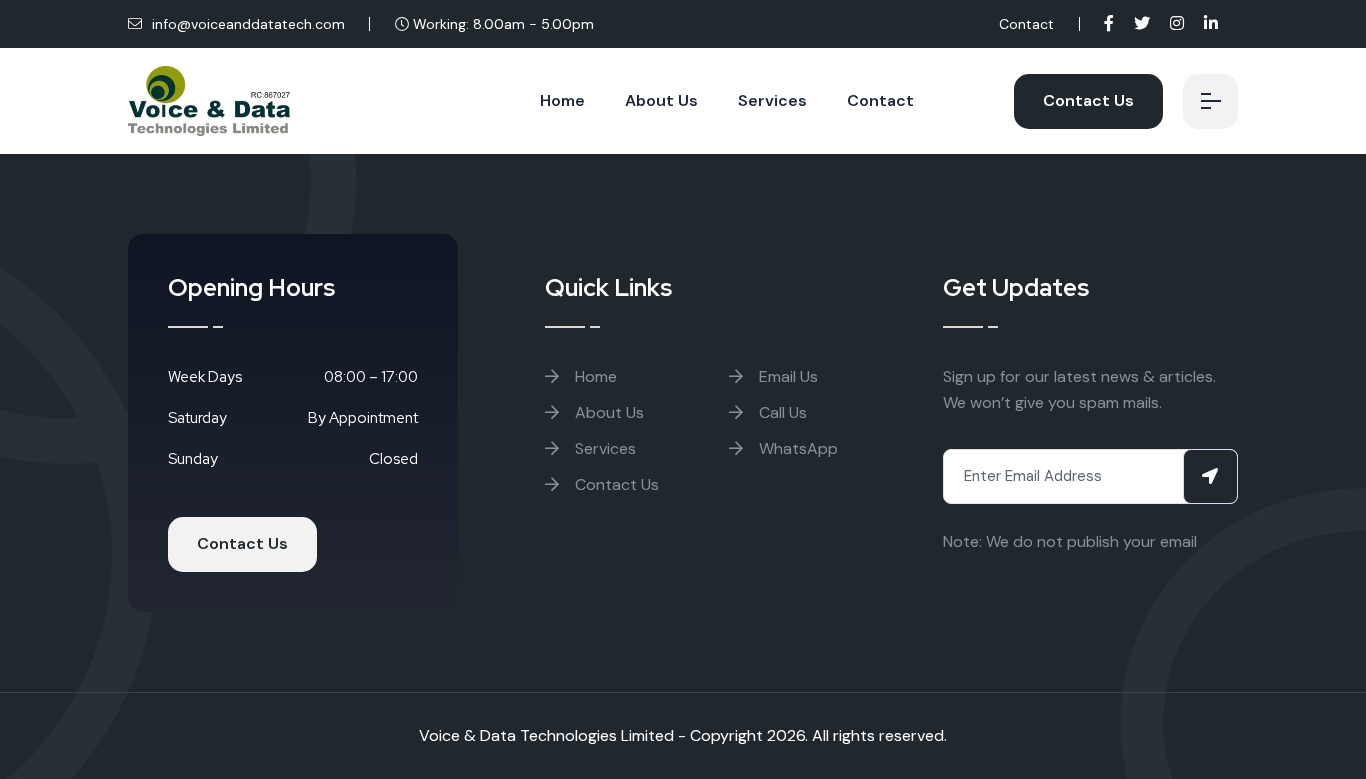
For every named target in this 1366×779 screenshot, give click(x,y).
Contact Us (1088, 100)
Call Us (781, 412)
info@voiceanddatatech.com (246, 24)
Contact (1026, 24)
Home (562, 100)
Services (772, 100)
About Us (661, 100)
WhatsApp (796, 448)
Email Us (786, 376)
